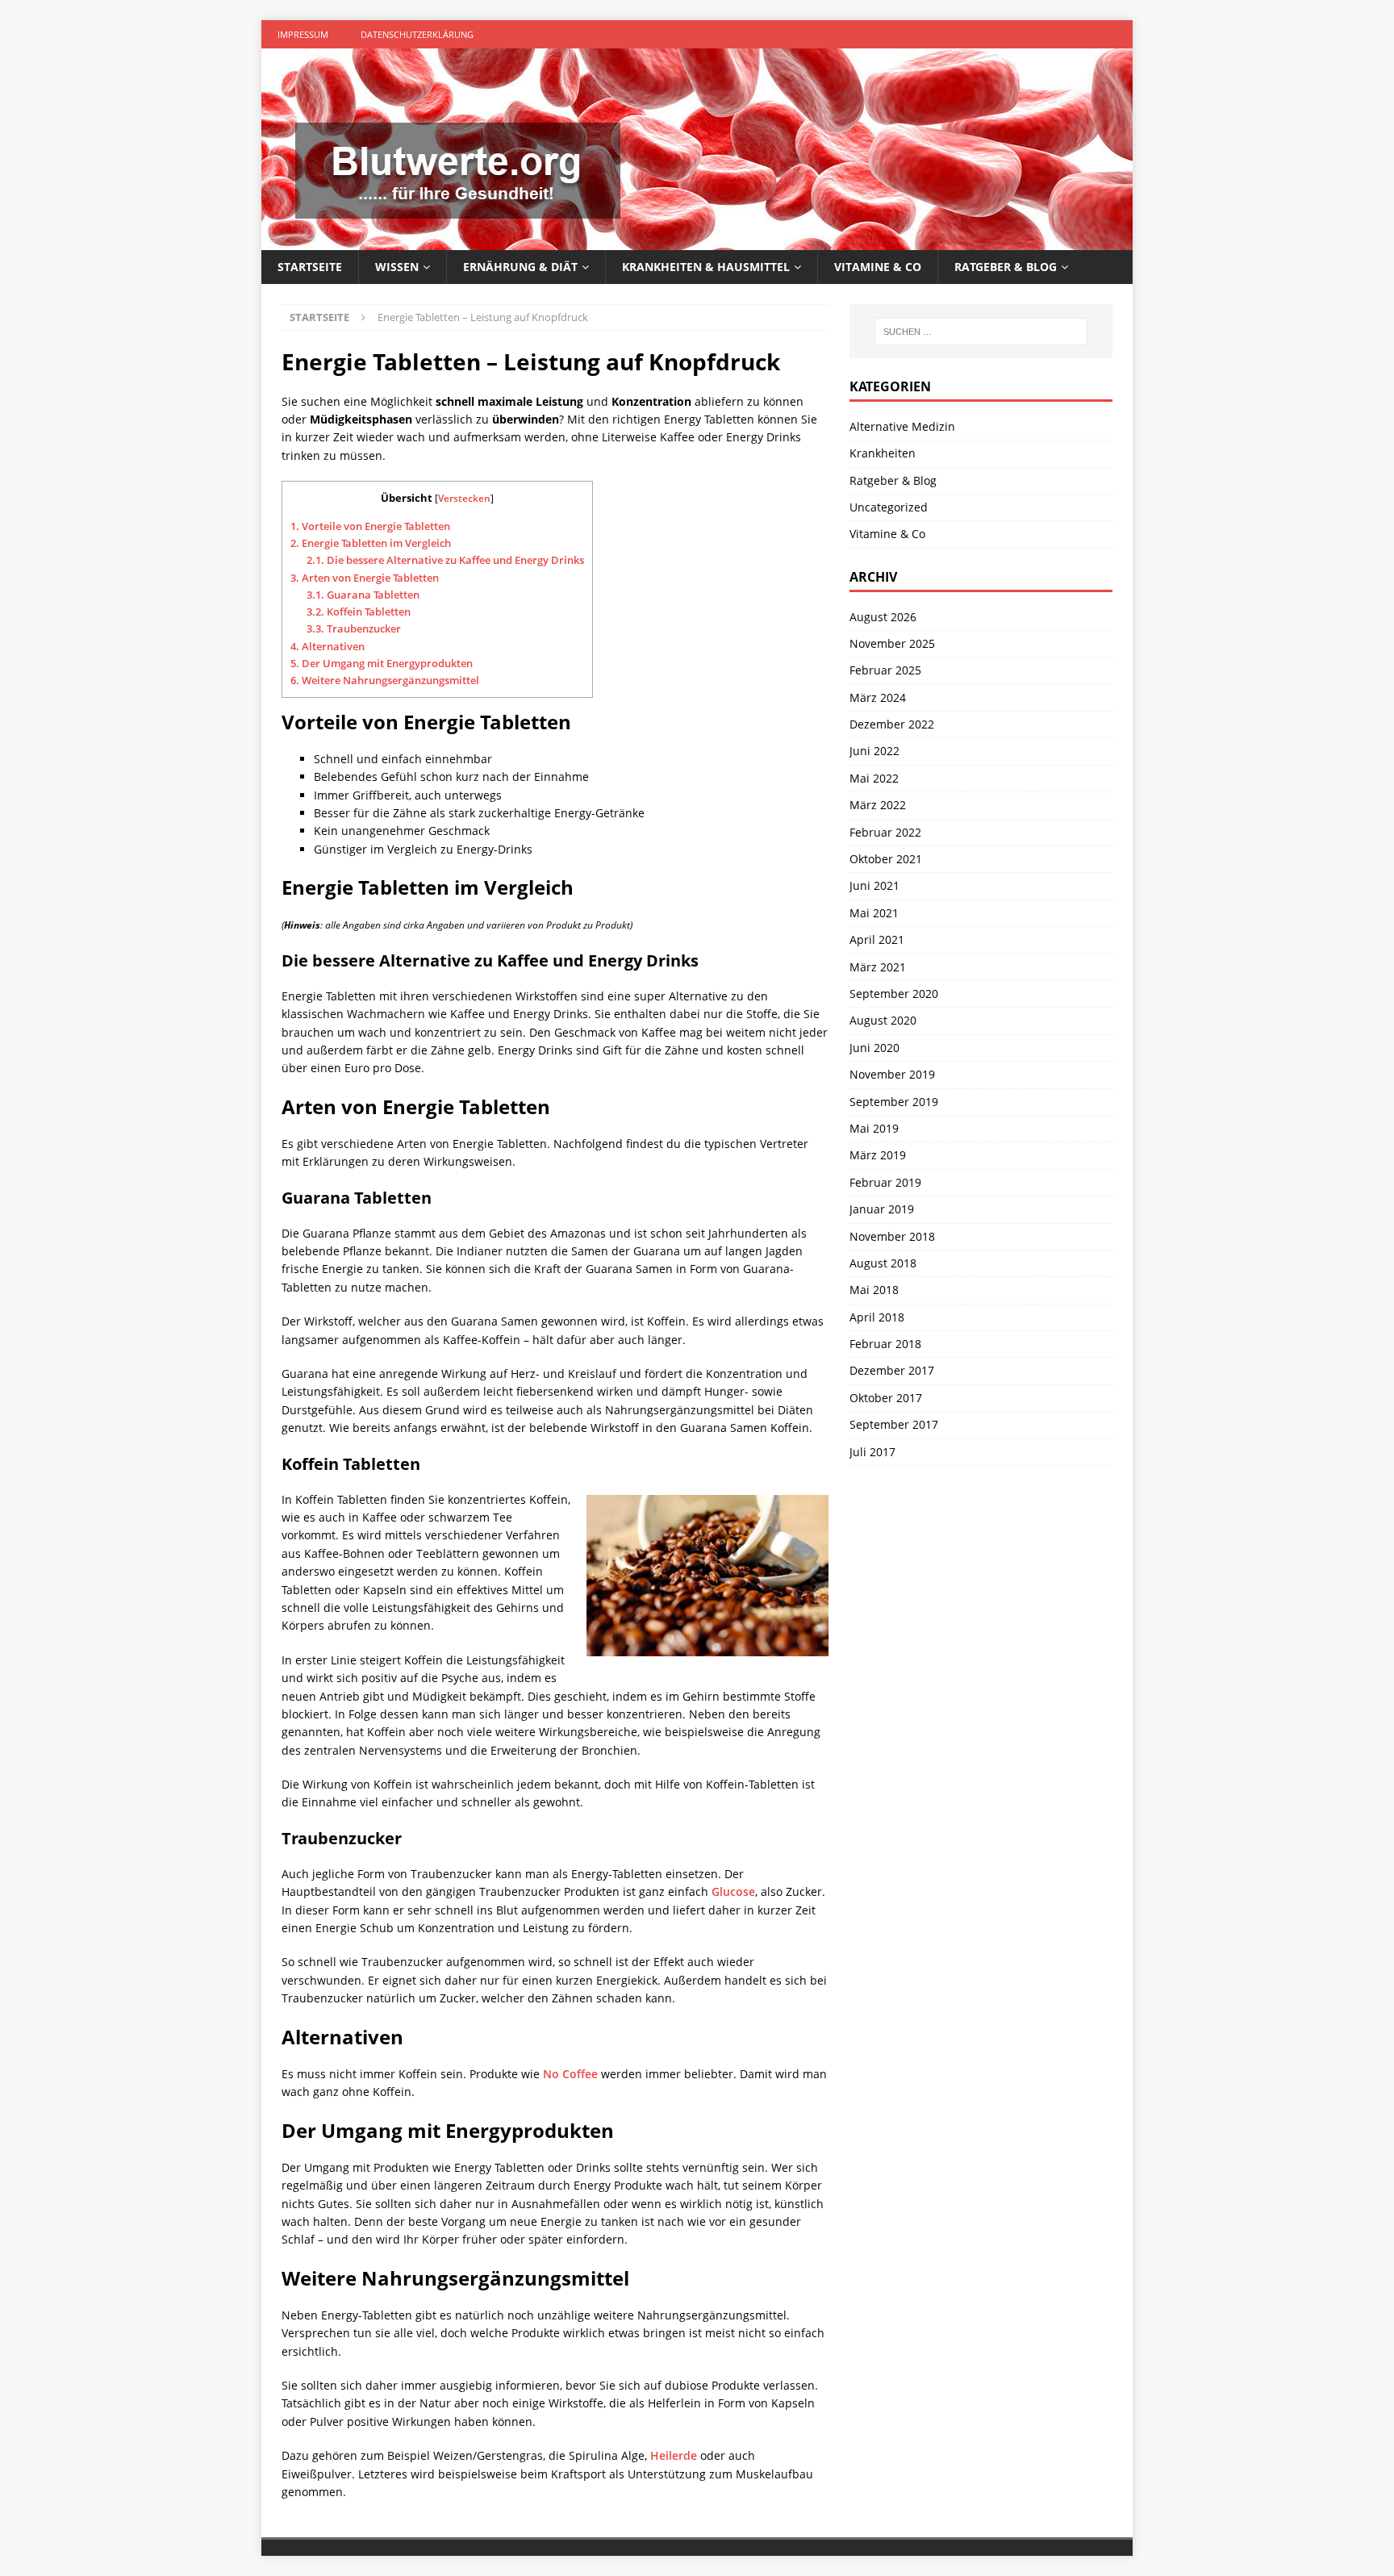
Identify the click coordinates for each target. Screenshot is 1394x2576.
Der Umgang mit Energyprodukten (382, 663)
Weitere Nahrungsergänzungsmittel (385, 680)
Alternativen (328, 646)
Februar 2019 (885, 1182)
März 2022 (878, 805)
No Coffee (570, 2074)
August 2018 (883, 1263)
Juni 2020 (874, 1048)
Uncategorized (889, 507)
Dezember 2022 (892, 724)
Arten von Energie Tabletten (365, 578)
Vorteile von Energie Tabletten (370, 526)
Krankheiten (883, 453)
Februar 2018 (885, 1344)
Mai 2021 (874, 913)
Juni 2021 (874, 885)
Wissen (397, 267)
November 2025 (892, 643)
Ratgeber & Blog (1006, 267)
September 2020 (894, 994)
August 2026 (883, 617)
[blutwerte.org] (697, 241)
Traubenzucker (354, 628)
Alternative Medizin (902, 426)
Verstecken (464, 498)
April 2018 (877, 1317)
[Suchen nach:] (981, 332)
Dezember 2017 (892, 1370)
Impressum (303, 34)
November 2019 (892, 1074)
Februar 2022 (885, 832)
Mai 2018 (874, 1290)
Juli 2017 (872, 1452)
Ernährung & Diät (520, 267)
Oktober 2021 (886, 859)
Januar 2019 (882, 1209)
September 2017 (894, 1424)
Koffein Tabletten (359, 612)
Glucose (733, 1891)
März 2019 (878, 1155)
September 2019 (894, 1102)
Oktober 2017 (886, 1398)
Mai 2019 (874, 1128)
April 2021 (877, 939)
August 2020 (883, 1020)
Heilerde (674, 2455)
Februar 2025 (885, 670)
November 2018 (892, 1236)
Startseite (310, 267)
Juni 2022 (874, 751)
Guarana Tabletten (363, 595)
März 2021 (878, 967)
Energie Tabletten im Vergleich (371, 543)
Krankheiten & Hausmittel (706, 267)
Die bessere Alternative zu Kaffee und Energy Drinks (445, 560)
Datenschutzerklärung (417, 34)
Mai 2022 (874, 778)
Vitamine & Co (878, 267)
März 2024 (878, 697)
